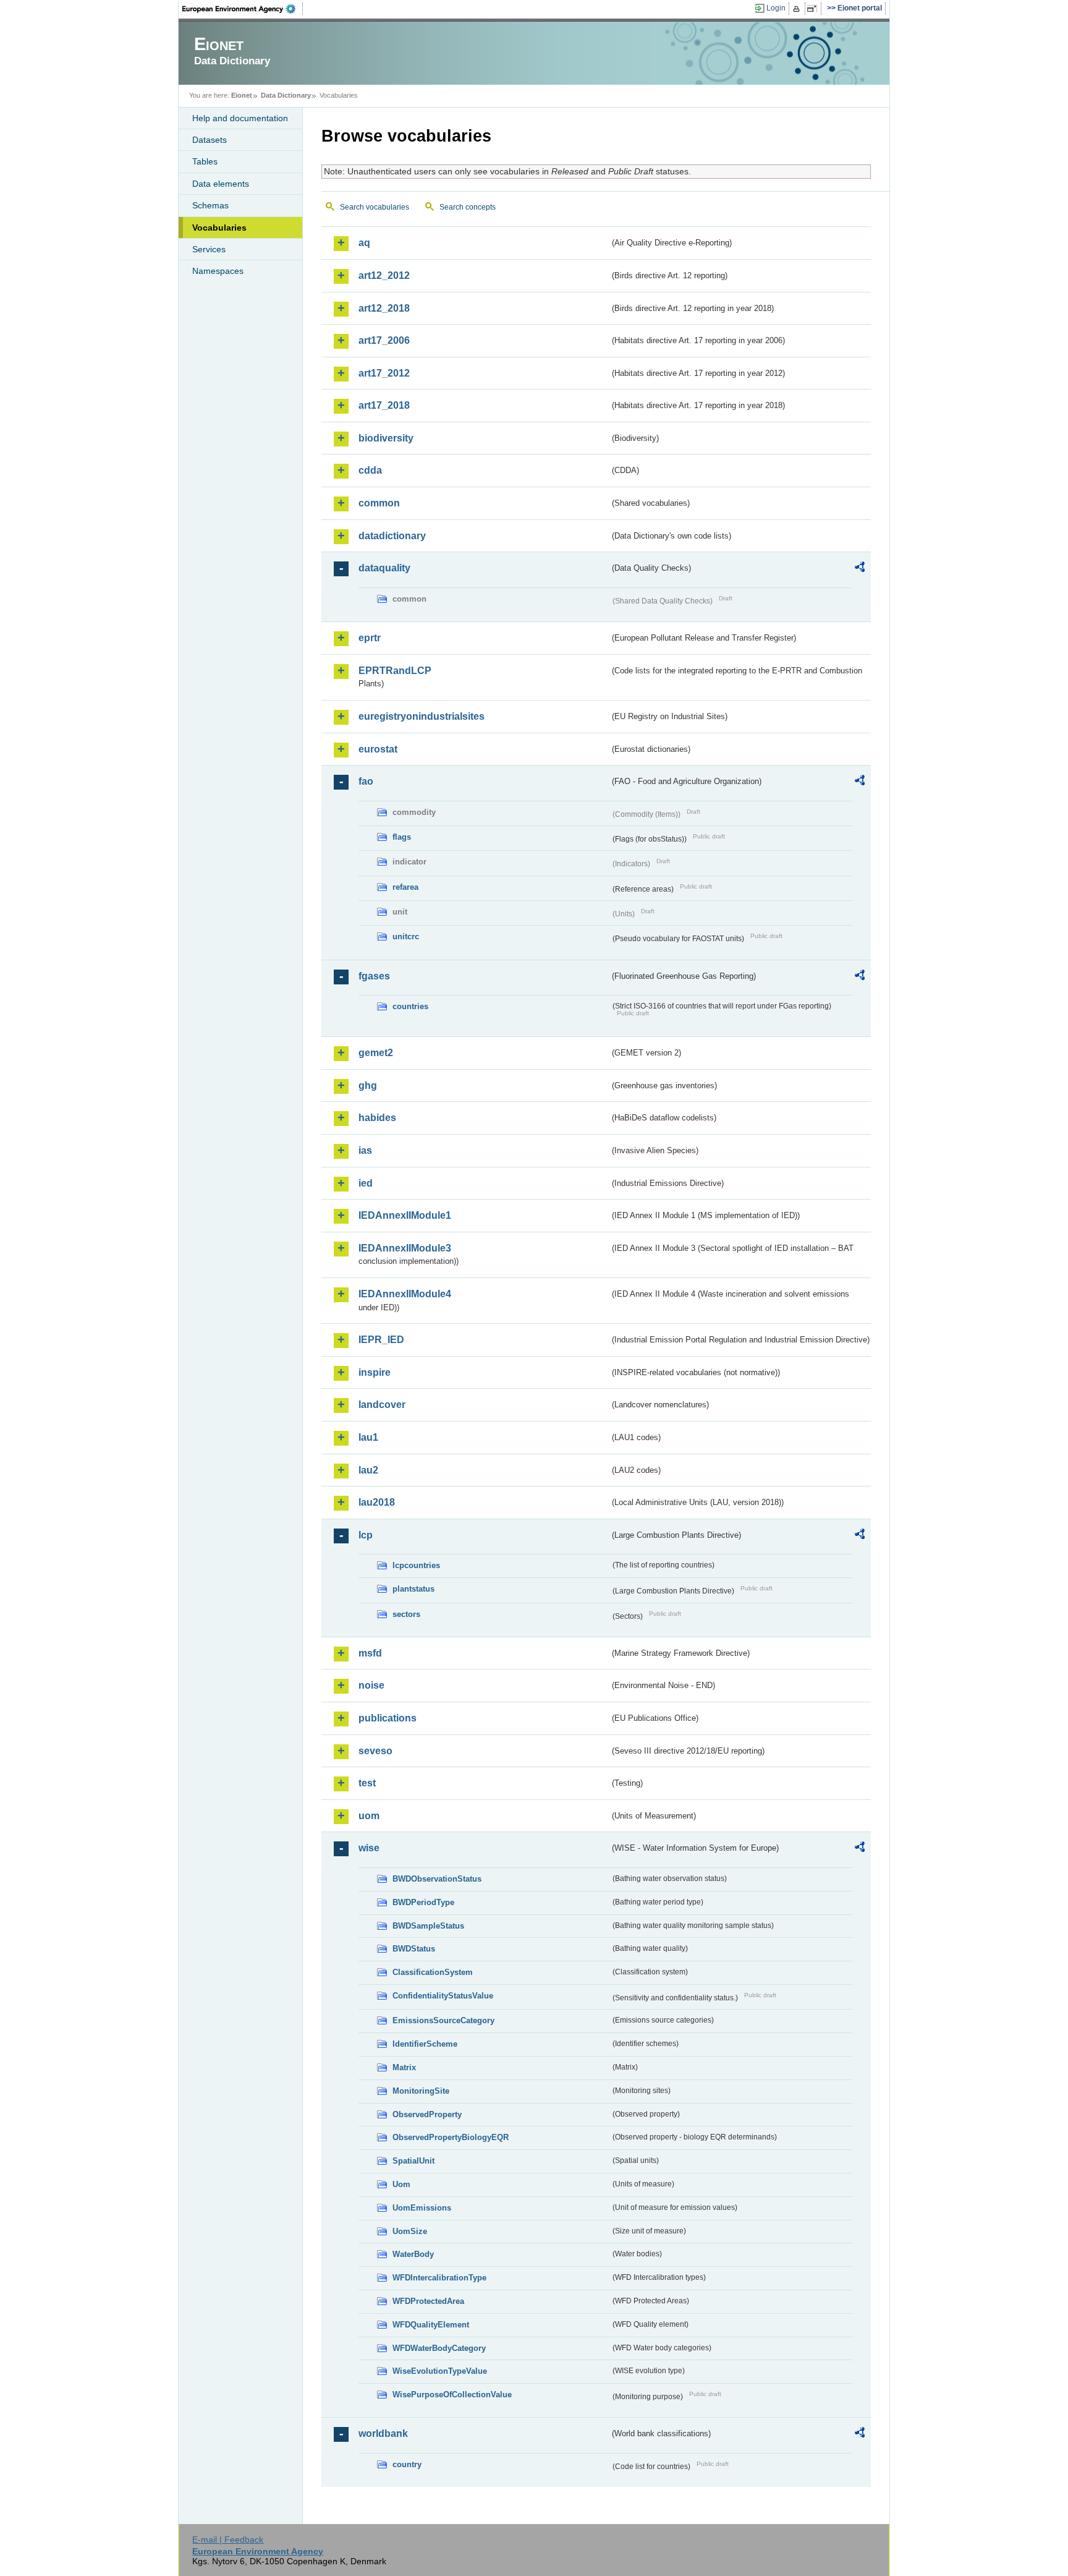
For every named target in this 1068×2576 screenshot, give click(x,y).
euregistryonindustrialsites (422, 716)
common (379, 503)
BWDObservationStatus (437, 1879)
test (367, 1783)
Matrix (404, 2067)
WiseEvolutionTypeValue (440, 2371)
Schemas (210, 205)
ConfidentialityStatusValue (443, 1996)
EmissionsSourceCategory (443, 2020)
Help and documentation (240, 118)
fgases (374, 976)
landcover (382, 1405)
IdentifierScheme (425, 2044)
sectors (406, 1614)
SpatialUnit (413, 2161)
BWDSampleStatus (428, 1926)
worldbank (383, 2433)
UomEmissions (422, 2208)
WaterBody (413, 2254)
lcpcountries (416, 1565)
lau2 (368, 1470)
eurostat (378, 749)
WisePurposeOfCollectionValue (452, 2395)
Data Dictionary (286, 95)
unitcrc (406, 936)
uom (369, 1816)
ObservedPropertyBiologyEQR (451, 2137)
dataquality (384, 568)
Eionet (242, 95)
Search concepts (468, 207)
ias (365, 1150)
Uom (401, 2184)
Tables (205, 161)
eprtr (370, 638)
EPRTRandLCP (395, 671)
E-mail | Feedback (228, 2540)
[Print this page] (798, 9)
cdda (370, 470)
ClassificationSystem (433, 1972)
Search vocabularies (375, 207)
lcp (366, 1535)
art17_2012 (384, 373)
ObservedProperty (427, 2114)
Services (209, 249)
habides (377, 1118)
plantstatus (413, 1589)
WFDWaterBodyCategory (439, 2348)
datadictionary (392, 536)
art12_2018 (384, 308)
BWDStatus (414, 1949)
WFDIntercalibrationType (439, 2278)
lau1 (368, 1437)
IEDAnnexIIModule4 (405, 1294)
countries (410, 1006)
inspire (375, 1372)
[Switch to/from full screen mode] (814, 9)
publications (388, 1718)
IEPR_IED (381, 1340)
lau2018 (377, 1502)
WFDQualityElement (431, 2325)
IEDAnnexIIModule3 (405, 1248)
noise (371, 1685)
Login (776, 8)
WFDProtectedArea (428, 2301)
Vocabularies (219, 228)
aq (364, 243)
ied (366, 1183)
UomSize (410, 2231)
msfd (370, 1653)
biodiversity (386, 438)
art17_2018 (384, 405)
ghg (368, 1085)
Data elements (221, 184)
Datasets (210, 140)
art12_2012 (384, 275)
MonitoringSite (421, 2091)
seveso (375, 1751)
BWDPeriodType (423, 1902)
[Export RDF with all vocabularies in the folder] (860, 569)
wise (369, 1848)
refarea (405, 887)
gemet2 (376, 1053)
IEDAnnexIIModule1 (405, 1215)
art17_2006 (384, 340)
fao (366, 781)
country (407, 2464)
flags (402, 837)
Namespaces (218, 271)
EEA (243, 9)
